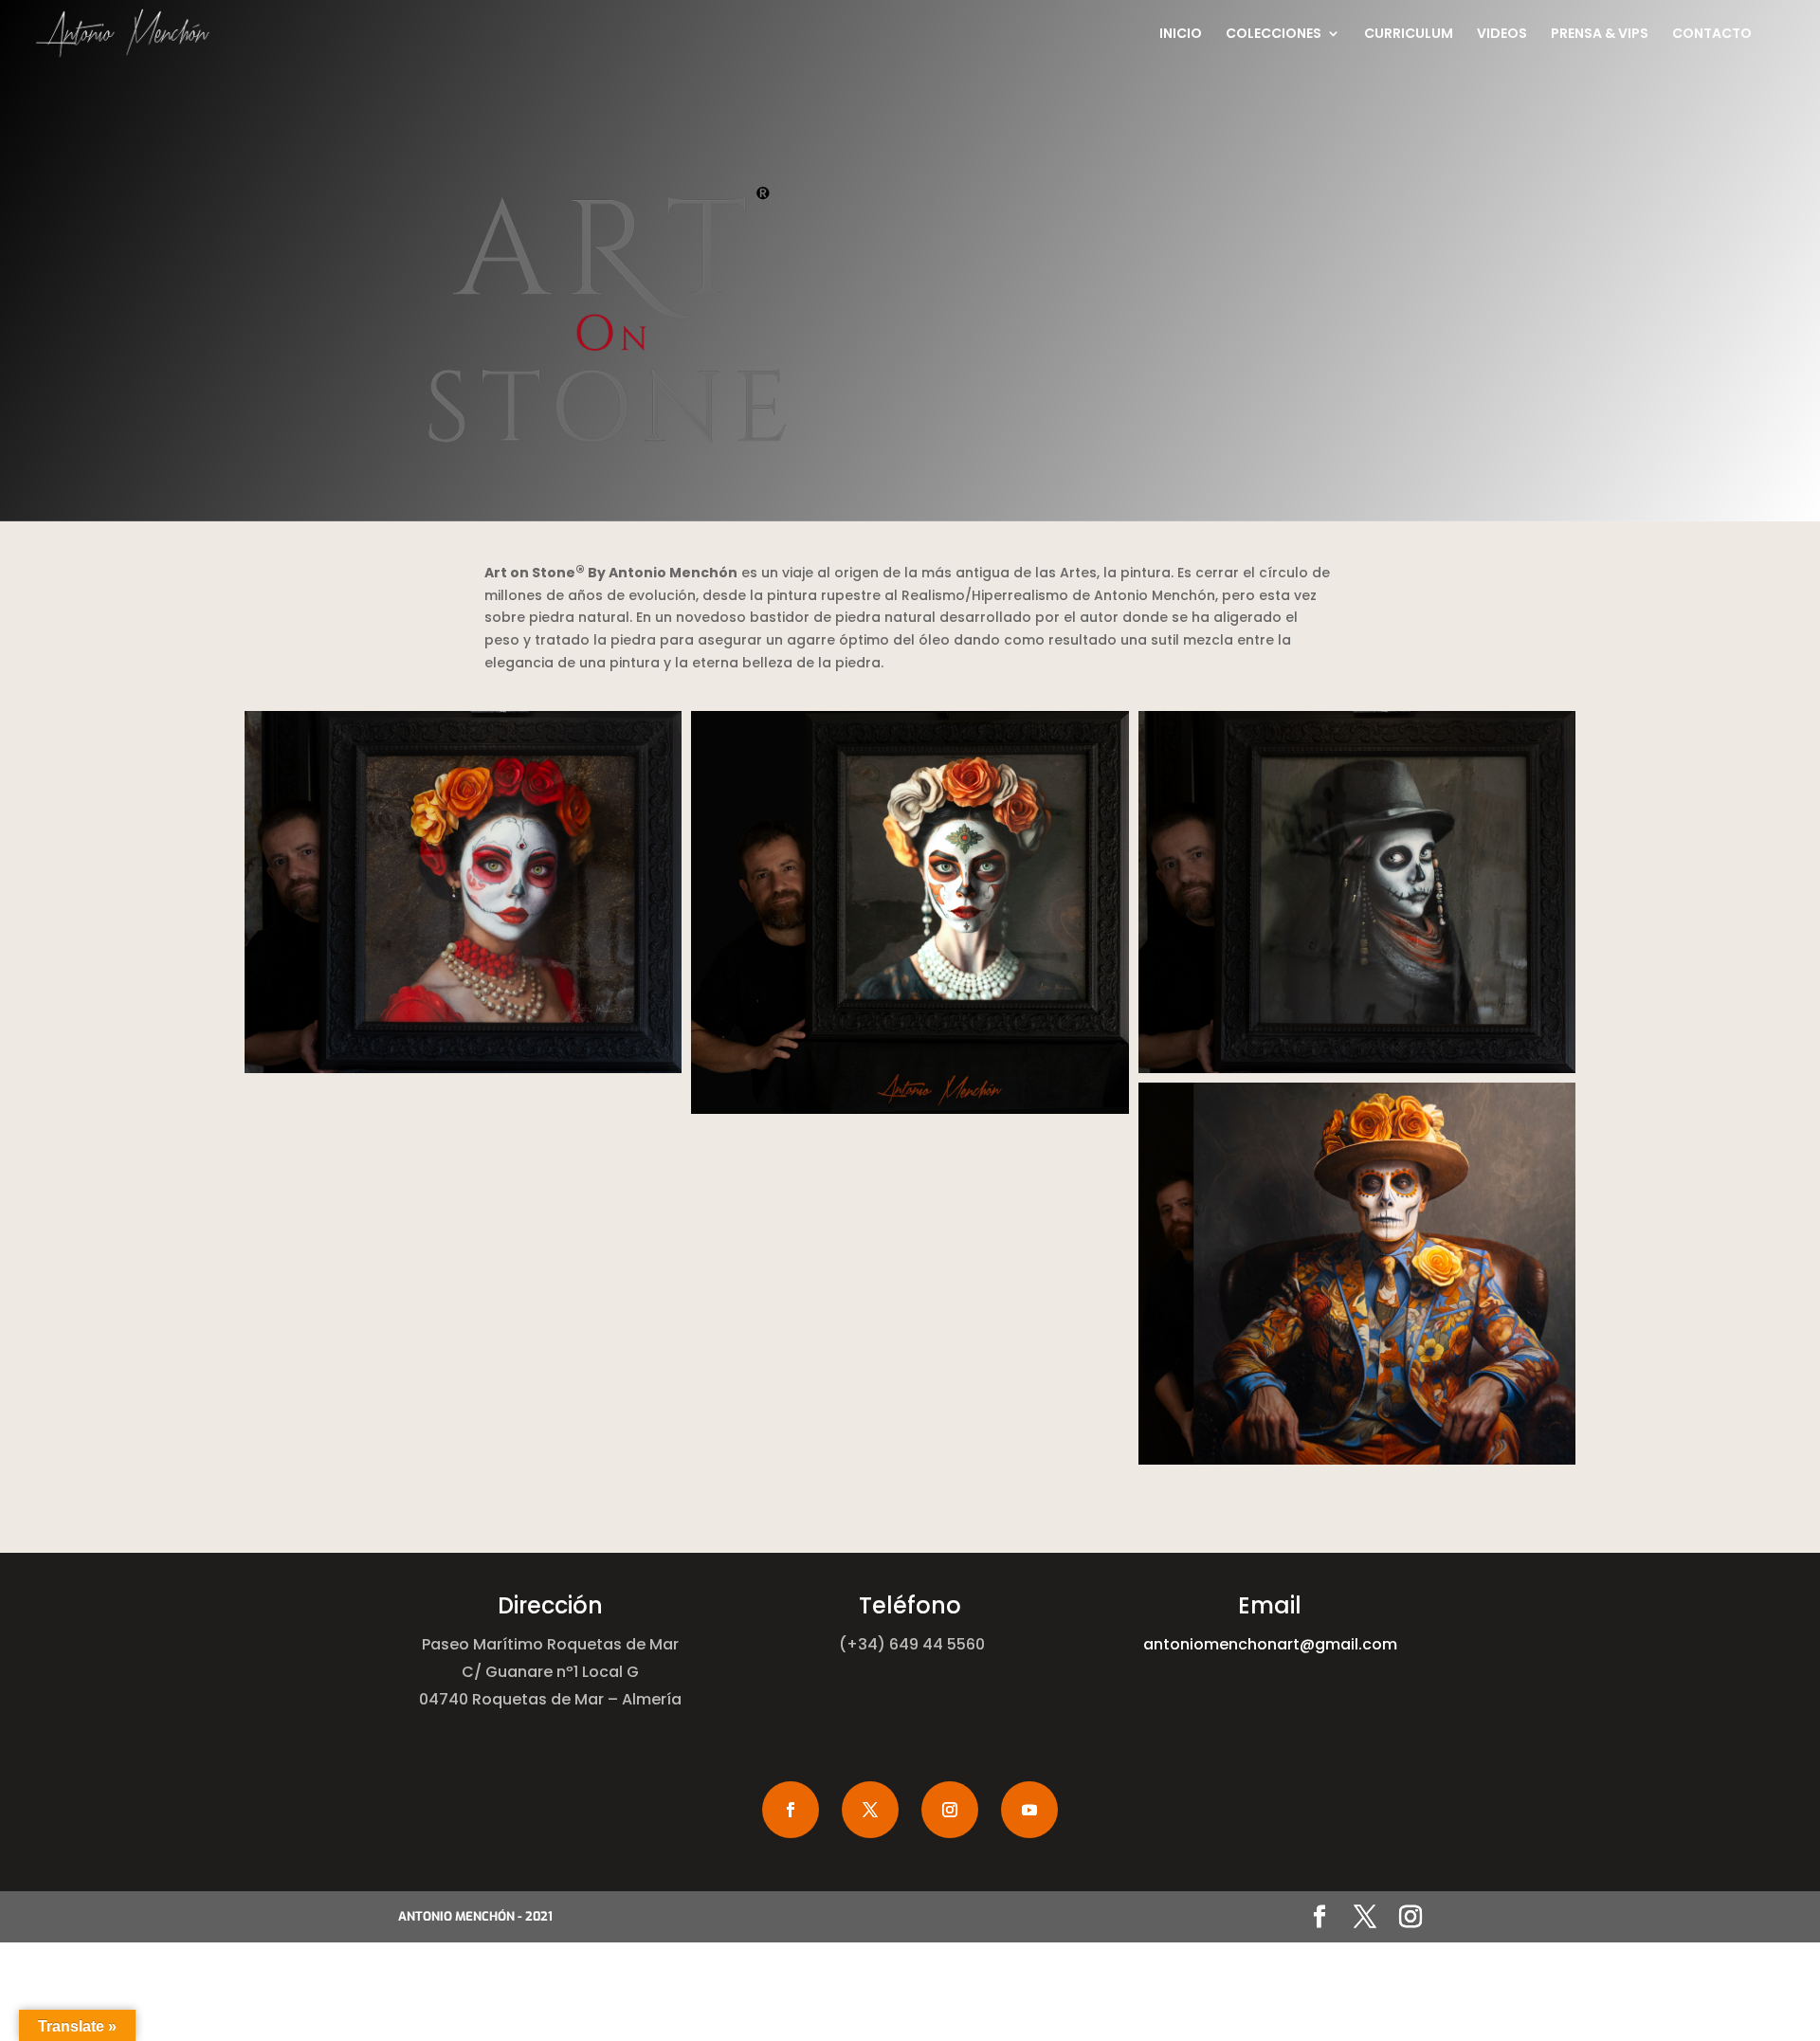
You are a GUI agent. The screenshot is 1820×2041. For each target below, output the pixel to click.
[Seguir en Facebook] (791, 1810)
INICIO (1181, 35)
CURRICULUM (1409, 35)
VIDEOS (1502, 35)
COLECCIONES (1274, 35)
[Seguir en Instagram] (950, 1810)
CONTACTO (1712, 35)
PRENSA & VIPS (1600, 35)
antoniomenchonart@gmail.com (1270, 1644)
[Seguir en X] (870, 1810)
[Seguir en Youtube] (1029, 1810)
